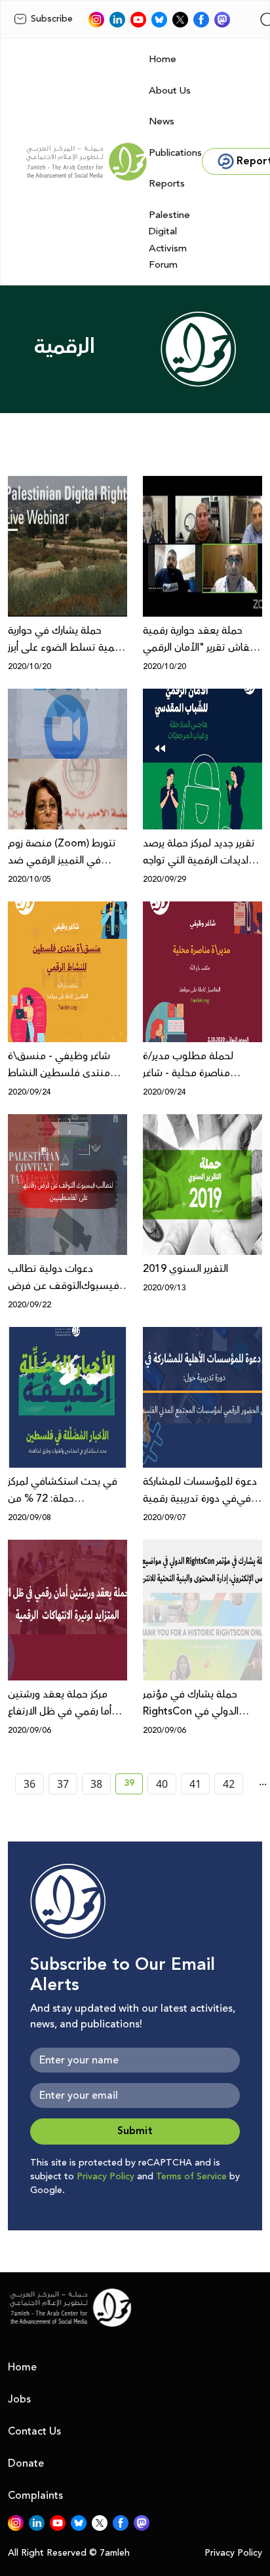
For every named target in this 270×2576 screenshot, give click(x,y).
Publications (175, 153)
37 (63, 1784)
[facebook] (201, 20)
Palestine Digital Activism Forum (169, 240)
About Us (170, 91)
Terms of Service (191, 2177)
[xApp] (180, 20)
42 (229, 1784)
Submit (135, 2131)
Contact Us (34, 2431)
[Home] (87, 162)
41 (195, 1784)
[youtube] (138, 20)
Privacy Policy (106, 2177)
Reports (167, 184)
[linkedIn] (117, 20)
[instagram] (96, 20)
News (162, 121)
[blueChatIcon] (159, 20)
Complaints (35, 2495)
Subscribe (52, 19)
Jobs (19, 2399)
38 (96, 1784)
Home (163, 59)
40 (162, 1784)
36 (29, 1784)
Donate (26, 2463)
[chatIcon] (222, 20)
